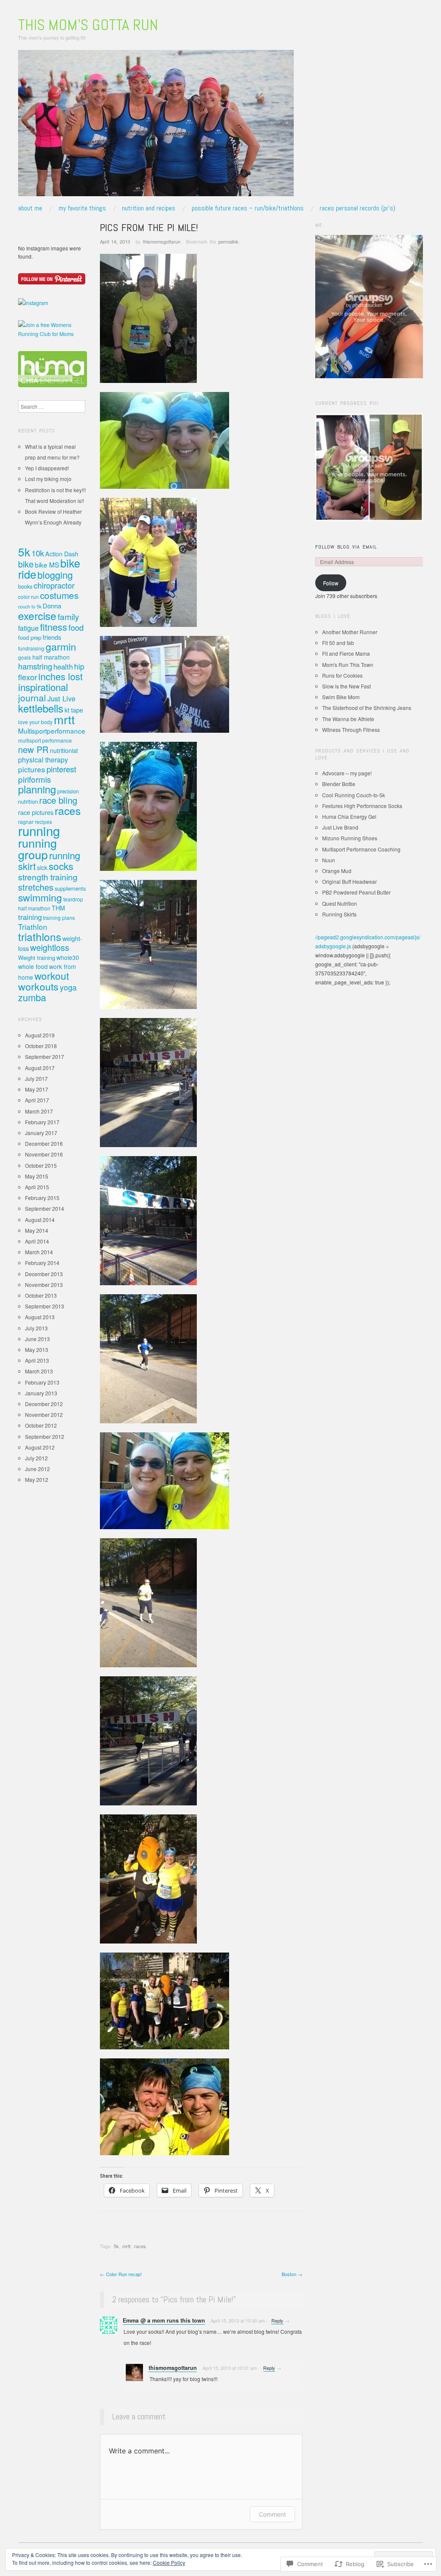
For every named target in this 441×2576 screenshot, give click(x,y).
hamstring (35, 666)
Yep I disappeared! (47, 468)
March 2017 (39, 1111)
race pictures (36, 812)
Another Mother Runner (350, 632)
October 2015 (41, 1165)
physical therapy (43, 760)
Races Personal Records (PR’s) (357, 208)
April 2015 (37, 1187)
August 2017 (40, 1068)
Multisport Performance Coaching (361, 849)
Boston (292, 2274)
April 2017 (37, 1100)
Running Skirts (339, 914)
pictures (32, 769)
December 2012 (44, 1404)
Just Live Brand (340, 827)
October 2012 (41, 1425)
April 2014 (37, 1241)
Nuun (329, 860)
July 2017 (36, 1078)
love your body (35, 722)
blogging (55, 575)
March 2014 (39, 1252)
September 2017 (45, 1057)
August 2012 (40, 1447)
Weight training (37, 958)
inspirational (43, 687)
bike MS (47, 565)
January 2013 (41, 1393)
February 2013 (42, 1382)
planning (37, 789)
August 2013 (40, 1317)
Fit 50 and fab (338, 643)
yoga (68, 987)
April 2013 (37, 1360)
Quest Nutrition (340, 903)
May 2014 (37, 1230)
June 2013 (37, 1339)
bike (26, 564)
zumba (32, 997)
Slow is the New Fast (346, 686)
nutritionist (64, 750)
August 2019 (40, 1035)
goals (25, 657)
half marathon (51, 657)
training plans (59, 918)
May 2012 (37, 1479)
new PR (33, 749)
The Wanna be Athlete (348, 719)
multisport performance (45, 740)
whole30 (68, 957)
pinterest (61, 769)
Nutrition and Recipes (149, 208)
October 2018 (41, 1046)
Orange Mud (337, 871)
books (25, 586)
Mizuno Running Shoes (350, 838)
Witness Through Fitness (351, 730)
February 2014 (42, 1263)
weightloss (50, 947)
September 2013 (45, 1306)
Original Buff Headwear (349, 881)
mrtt (126, 2246)
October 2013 (41, 1295)
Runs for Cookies (342, 675)
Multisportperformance (52, 731)
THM (58, 908)
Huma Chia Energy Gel (349, 816)
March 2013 (39, 1371)
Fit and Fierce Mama (346, 653)
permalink (228, 241)
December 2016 (44, 1143)
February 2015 (42, 1198)
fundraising (31, 648)
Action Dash (62, 554)
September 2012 (45, 1436)
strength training (48, 877)
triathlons (40, 936)
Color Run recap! (121, 2274)
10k (38, 553)
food (76, 627)
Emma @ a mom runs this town (164, 2320)
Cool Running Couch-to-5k (354, 795)
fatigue (28, 628)
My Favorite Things (82, 208)
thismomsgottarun (162, 241)
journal (32, 697)
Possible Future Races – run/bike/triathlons (248, 208)
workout (52, 975)
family (68, 616)
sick (42, 867)
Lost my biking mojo (48, 479)
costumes (59, 595)
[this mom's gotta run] (156, 126)
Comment (272, 2514)
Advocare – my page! (347, 773)
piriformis (35, 779)
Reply (277, 2320)
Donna (52, 606)
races (140, 2246)
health (63, 666)
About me (30, 208)
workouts (38, 986)
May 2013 (37, 1350)
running (39, 830)
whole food (33, 966)
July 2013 (36, 1328)
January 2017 (41, 1133)
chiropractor (54, 585)
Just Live (61, 698)
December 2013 (44, 1274)
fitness (54, 627)
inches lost (61, 676)
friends (52, 637)
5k (116, 2246)
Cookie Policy (169, 2562)
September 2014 (45, 1208)
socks (61, 866)
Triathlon (33, 927)
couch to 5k (30, 606)
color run (28, 597)
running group (37, 848)
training (30, 917)
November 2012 (44, 1414)
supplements (70, 888)
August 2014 (40, 1220)
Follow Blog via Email (346, 547)
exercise (37, 615)
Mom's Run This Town (348, 665)
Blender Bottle (339, 784)
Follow (331, 583)
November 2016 (44, 1154)
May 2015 (37, 1176)
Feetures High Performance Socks (362, 806)
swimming (40, 897)
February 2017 (42, 1122)
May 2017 (37, 1089)
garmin (61, 646)
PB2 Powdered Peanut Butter (356, 892)
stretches (36, 887)
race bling (58, 800)
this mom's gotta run (88, 25)
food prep (30, 637)
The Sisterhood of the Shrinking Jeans (367, 708)
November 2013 (44, 1285)
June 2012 (37, 1469)
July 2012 (36, 1458)
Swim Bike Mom (341, 697)
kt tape (74, 710)
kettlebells (41, 708)
